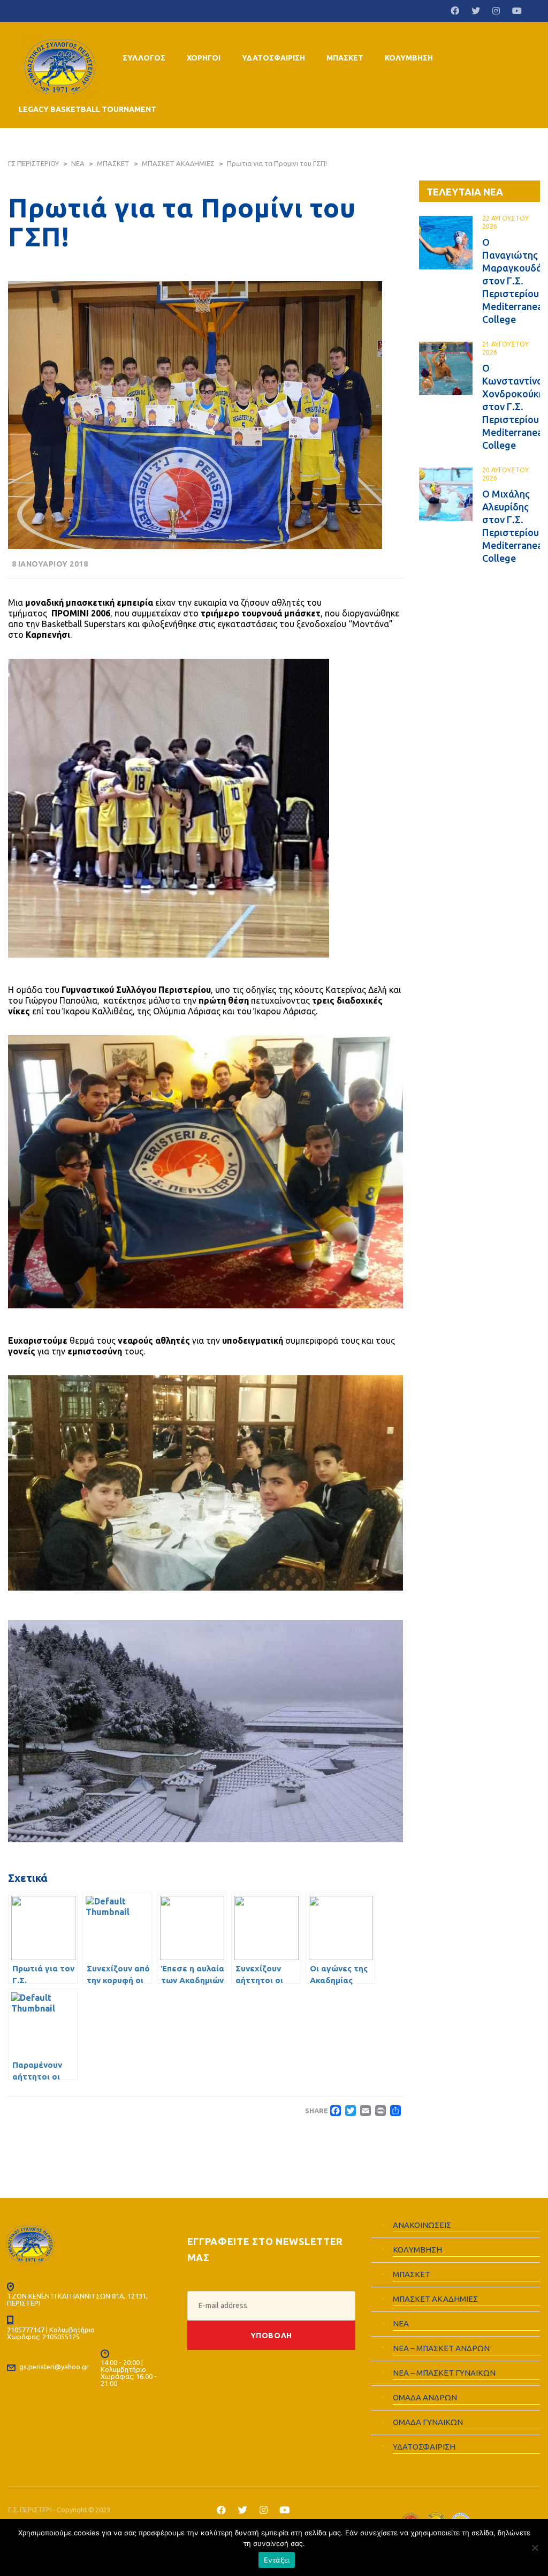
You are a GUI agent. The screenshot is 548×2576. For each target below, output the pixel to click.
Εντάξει (277, 2560)
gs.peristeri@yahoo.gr (54, 2367)
